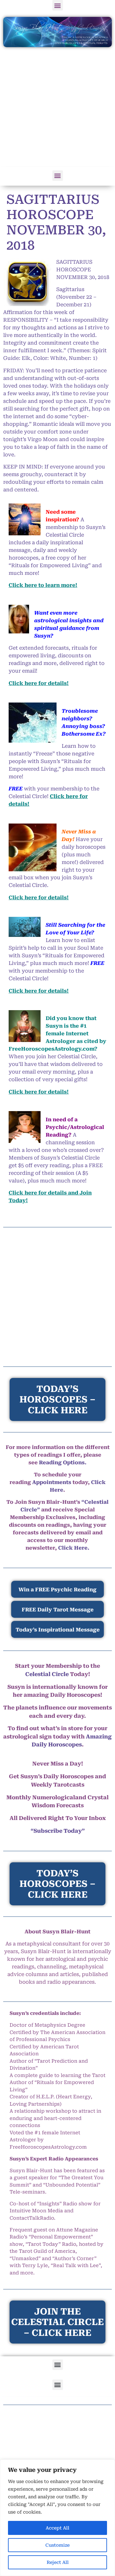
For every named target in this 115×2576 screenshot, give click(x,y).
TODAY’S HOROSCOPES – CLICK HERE (57, 1884)
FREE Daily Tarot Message (58, 1610)
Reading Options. (63, 1463)
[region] (57, 2518)
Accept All (57, 2528)
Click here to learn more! (43, 585)
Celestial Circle (47, 1674)
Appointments (52, 1482)
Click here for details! (39, 683)
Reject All (58, 2562)
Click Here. (74, 1548)
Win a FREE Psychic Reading (57, 1590)
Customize (57, 2545)
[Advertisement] (57, 108)
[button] (58, 5)
